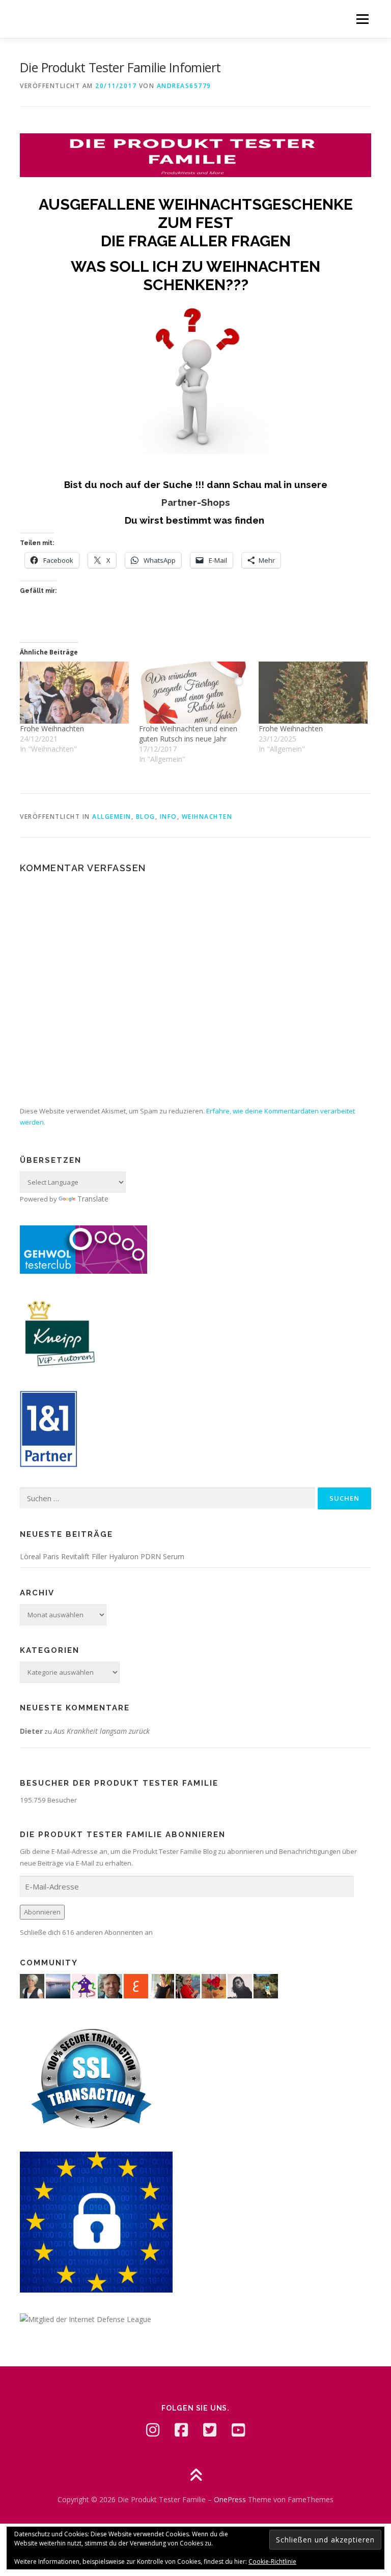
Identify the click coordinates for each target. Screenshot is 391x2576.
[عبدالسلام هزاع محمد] (136, 1985)
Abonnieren (42, 1912)
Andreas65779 (184, 86)
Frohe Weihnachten (52, 728)
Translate (93, 1199)
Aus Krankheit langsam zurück (102, 1731)
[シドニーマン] (58, 1985)
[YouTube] (238, 2430)
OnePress (230, 2499)
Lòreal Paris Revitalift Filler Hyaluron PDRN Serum (102, 1556)
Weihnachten (207, 817)
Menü (362, 19)
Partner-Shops (196, 502)
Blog (146, 817)
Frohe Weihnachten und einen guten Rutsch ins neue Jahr (188, 734)
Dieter (31, 1731)
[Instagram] (153, 2430)
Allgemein (112, 817)
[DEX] (188, 1985)
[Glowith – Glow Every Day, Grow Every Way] (266, 1985)
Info (169, 817)
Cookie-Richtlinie (272, 2561)
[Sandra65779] (162, 1985)
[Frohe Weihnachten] (74, 693)
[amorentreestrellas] (240, 1985)
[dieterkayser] (110, 1985)
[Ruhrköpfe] (32, 1985)
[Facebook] (181, 2430)
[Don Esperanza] (214, 1985)
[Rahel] (84, 1985)
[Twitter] (210, 2430)
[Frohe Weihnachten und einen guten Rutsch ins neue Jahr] (193, 693)
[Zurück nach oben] (196, 2476)
